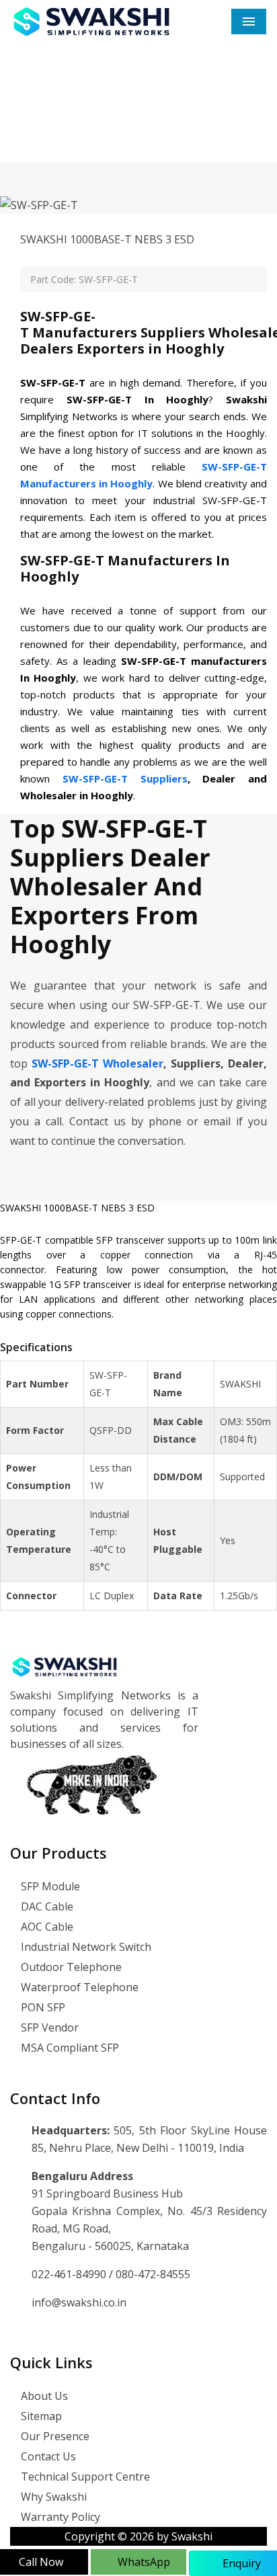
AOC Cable (46, 1927)
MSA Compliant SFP (69, 2048)
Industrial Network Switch (85, 1947)
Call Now (41, 2562)
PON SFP (42, 2007)
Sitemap (40, 2416)
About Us (43, 2396)
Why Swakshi (52, 2497)
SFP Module (49, 1886)
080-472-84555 (153, 2274)
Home (75, 120)
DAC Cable (46, 1906)
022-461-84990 (70, 2274)
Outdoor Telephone (70, 1967)
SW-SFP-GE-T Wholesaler (97, 1063)
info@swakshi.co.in (79, 2302)
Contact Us (47, 2456)
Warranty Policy (59, 2517)
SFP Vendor (48, 2027)
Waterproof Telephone (78, 1987)
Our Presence (54, 2436)
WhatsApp (143, 2562)
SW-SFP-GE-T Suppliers (125, 778)
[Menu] (249, 22)
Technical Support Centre (84, 2477)
